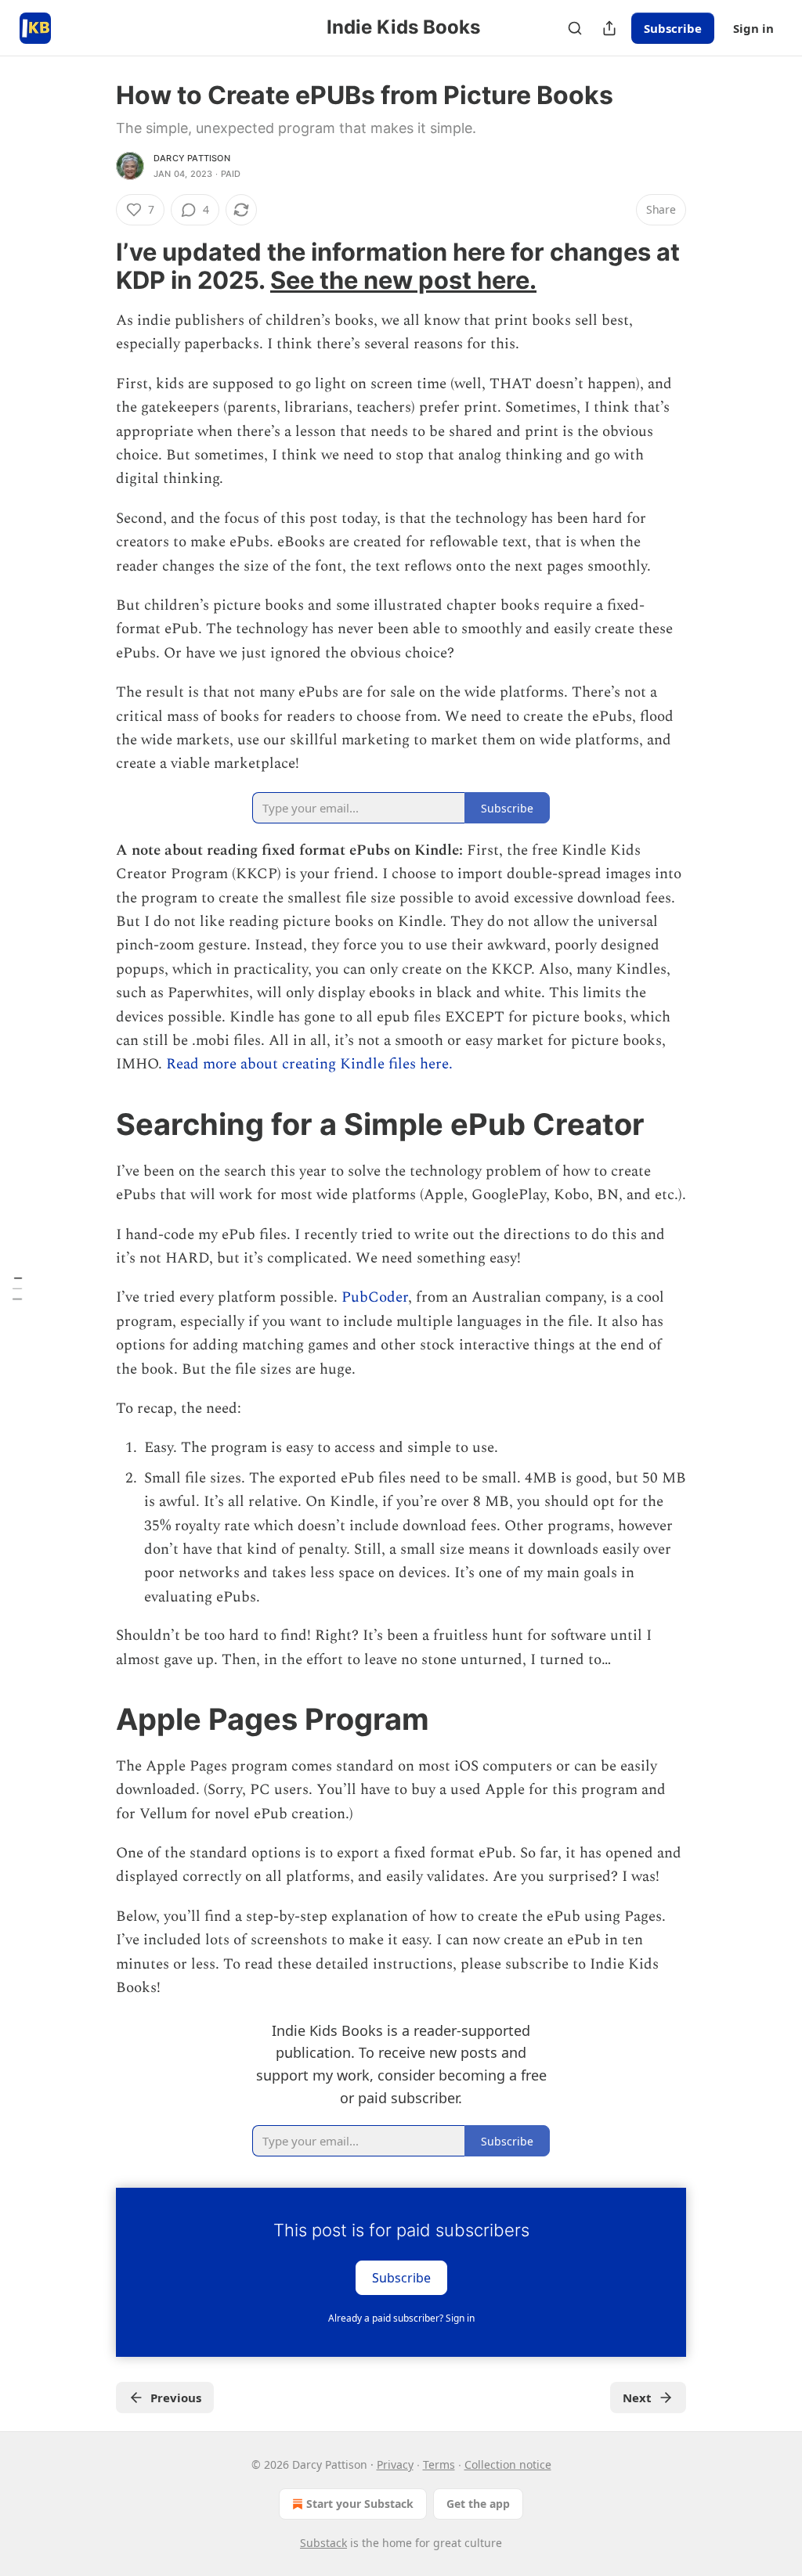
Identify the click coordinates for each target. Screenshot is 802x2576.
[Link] (94, 266)
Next (637, 2398)
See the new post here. (403, 280)
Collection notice (508, 2464)
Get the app (478, 2504)
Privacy (395, 2464)
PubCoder (375, 1297)
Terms (439, 2464)
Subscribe (673, 28)
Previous (176, 2398)
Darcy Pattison (192, 158)
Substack (323, 2543)
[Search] (575, 28)
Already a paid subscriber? (401, 2318)
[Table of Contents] (17, 1288)
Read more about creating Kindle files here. (309, 1064)
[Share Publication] (609, 28)
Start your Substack (360, 2504)
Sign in (753, 28)
